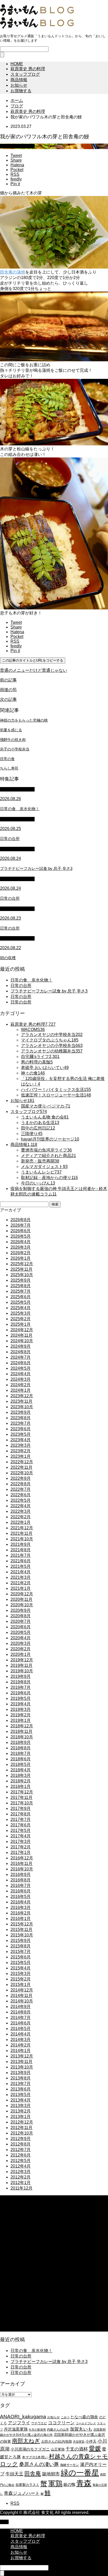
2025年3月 (21, 1313)
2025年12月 (22, 1264)
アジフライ (19, 2423)
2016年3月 (21, 1908)
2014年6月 (21, 2023)
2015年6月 (21, 1957)
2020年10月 (22, 1605)
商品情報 (19, 80)
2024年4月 (21, 1374)
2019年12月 (22, 1660)
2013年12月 (22, 2056)
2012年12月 (22, 2122)
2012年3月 (21, 2172)
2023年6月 (21, 1429)
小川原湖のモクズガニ (30, 2449)
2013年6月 (21, 2089)
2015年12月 (22, 1924)
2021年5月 (21, 1566)
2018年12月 (22, 1726)
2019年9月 (21, 1676)
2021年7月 (21, 1555)
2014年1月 (21, 2051)
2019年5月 (21, 1698)
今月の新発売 (37, 2430)
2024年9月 (21, 1346)
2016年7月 (21, 1885)
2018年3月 (21, 1775)
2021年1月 (21, 1588)
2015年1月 (21, 1985)
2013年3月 (21, 2106)
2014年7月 (21, 2018)
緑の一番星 (80, 2473)
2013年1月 (21, 2117)
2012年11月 (21, 2128)
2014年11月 (21, 1996)
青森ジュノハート (22, 2493)
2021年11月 (21, 1533)
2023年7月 (21, 1423)
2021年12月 (22, 1528)
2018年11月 (21, 1731)
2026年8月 (21, 1220)
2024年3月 (21, 1379)
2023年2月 (21, 1451)
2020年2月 (21, 1649)
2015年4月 (21, 1968)
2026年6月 (21, 1231)
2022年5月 (21, 1500)
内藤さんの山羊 (58, 2430)
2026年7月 (21, 1225)
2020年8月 (21, 1616)
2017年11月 (21, 1797)
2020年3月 (21, 1643)
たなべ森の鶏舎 (84, 2417)
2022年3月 (21, 1511)
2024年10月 (22, 1341)
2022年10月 (22, 1473)
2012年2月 (21, 2177)
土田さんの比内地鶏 (56, 2441)
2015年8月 (21, 1946)
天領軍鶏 (79, 2442)
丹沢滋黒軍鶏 (16, 2429)
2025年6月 (21, 1297)
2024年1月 (21, 1390)
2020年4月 (21, 1638)
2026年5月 (21, 1236)
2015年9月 (21, 1941)
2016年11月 (21, 1863)
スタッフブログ (25, 74)
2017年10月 (22, 1803)
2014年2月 (21, 2045)
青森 (84, 2483)
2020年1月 (21, 1654)
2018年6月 (21, 1759)
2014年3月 (21, 2040)
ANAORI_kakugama (23, 2417)
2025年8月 (21, 1286)
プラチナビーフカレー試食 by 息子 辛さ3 (49, 991)
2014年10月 (22, 2001)
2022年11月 (21, 1467)
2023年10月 (22, 1407)
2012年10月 (22, 2133)
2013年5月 (21, 2095)
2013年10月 (22, 2067)
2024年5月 (21, 1368)
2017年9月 (21, 1808)
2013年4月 (21, 2100)
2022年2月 (21, 1517)
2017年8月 (21, 1814)
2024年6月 (21, 1363)
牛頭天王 (14, 2474)
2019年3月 (21, 1709)
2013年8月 (21, 2078)
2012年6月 (21, 2155)
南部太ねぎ (26, 2441)
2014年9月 (21, 2007)
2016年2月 (21, 1913)
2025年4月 (21, 1308)
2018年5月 (21, 1764)
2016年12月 (22, 1858)
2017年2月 (21, 1847)
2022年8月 (21, 1484)
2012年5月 (21, 2161)
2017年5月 (21, 1830)
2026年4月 (21, 1242)
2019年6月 (21, 1693)
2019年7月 (21, 1687)
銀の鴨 (69, 2484)
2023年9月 (21, 1412)
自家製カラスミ (27, 2485)
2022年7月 (21, 1489)
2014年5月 (21, 2029)
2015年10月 (22, 1935)
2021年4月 (21, 1572)
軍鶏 (55, 2484)
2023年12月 (22, 1396)
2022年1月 (21, 1522)
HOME (17, 64)
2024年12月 (22, 1330)
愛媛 (95, 2448)
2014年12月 (22, 1990)
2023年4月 (21, 1440)
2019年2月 (21, 1715)
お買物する (21, 91)
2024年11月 (21, 1335)
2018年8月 (21, 1748)
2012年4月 (21, 2166)
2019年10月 (22, 1671)
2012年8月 (21, 2144)
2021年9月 (21, 1544)
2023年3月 (21, 1445)
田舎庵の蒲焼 (13, 272)
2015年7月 (21, 1952)
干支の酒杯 (77, 2449)
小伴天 (91, 2441)
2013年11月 (21, 2062)
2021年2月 (21, 1583)
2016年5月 (21, 1896)
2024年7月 (21, 1357)
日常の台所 (21, 986)
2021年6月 (21, 1561)
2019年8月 (21, 1682)
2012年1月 (21, 2183)
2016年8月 (21, 1880)
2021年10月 (22, 1539)
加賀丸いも (81, 2429)
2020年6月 (21, 1627)
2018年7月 (21, 1753)
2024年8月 (21, 1352)
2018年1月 (21, 1786)
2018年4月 (21, 1770)
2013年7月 (21, 2084)
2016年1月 (21, 1919)
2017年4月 (21, 1836)
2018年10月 (22, 1737)
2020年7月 (21, 1621)
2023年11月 (21, 1401)
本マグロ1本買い (35, 2457)
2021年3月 (21, 1577)
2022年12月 (22, 1462)
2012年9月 (21, 2139)
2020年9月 (21, 1610)
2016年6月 (21, 1891)
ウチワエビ (39, 2423)
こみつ (65, 2417)
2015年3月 (21, 1974)
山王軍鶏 (58, 2449)
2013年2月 (21, 2111)
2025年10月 (22, 1275)
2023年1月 (21, 1456)
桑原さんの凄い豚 (39, 2464)
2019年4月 (21, 1704)
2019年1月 (21, 1720)
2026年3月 (21, 1247)
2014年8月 (21, 2012)
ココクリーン (61, 2423)
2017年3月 (21, 1841)
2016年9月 (21, 1874)
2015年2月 (21, 1979)
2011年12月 (21, 2188)
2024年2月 (21, 1385)
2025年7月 (21, 1291)
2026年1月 (21, 1258)
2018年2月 (21, 1781)
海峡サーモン (69, 2465)
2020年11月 (21, 1599)
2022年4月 (21, 1506)
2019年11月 (21, 1665)
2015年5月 (21, 1963)
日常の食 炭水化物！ (31, 980)
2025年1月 (21, 1324)
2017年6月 (21, 1825)
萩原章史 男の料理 (28, 69)
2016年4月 (21, 1902)
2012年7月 (21, 2150)
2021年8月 (21, 1550)
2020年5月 (21, 1632)
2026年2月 (21, 1253)
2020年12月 (22, 1594)
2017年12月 (22, 1792)
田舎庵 (33, 2473)
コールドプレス (86, 2423)
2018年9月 (21, 1742)
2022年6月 (21, 1495)
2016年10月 (22, 1869)
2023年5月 (21, 1434)
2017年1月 (21, 1852)
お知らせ (19, 85)
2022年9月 (21, 1478)
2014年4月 (21, 2034)
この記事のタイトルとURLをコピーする (33, 660)
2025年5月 (21, 1302)
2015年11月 (21, 1930)
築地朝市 (51, 2474)
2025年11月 (21, 1269)
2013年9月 (21, 2073)
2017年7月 (21, 1819)
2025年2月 (21, 1319)
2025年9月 (21, 1280)
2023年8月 (21, 1418)
